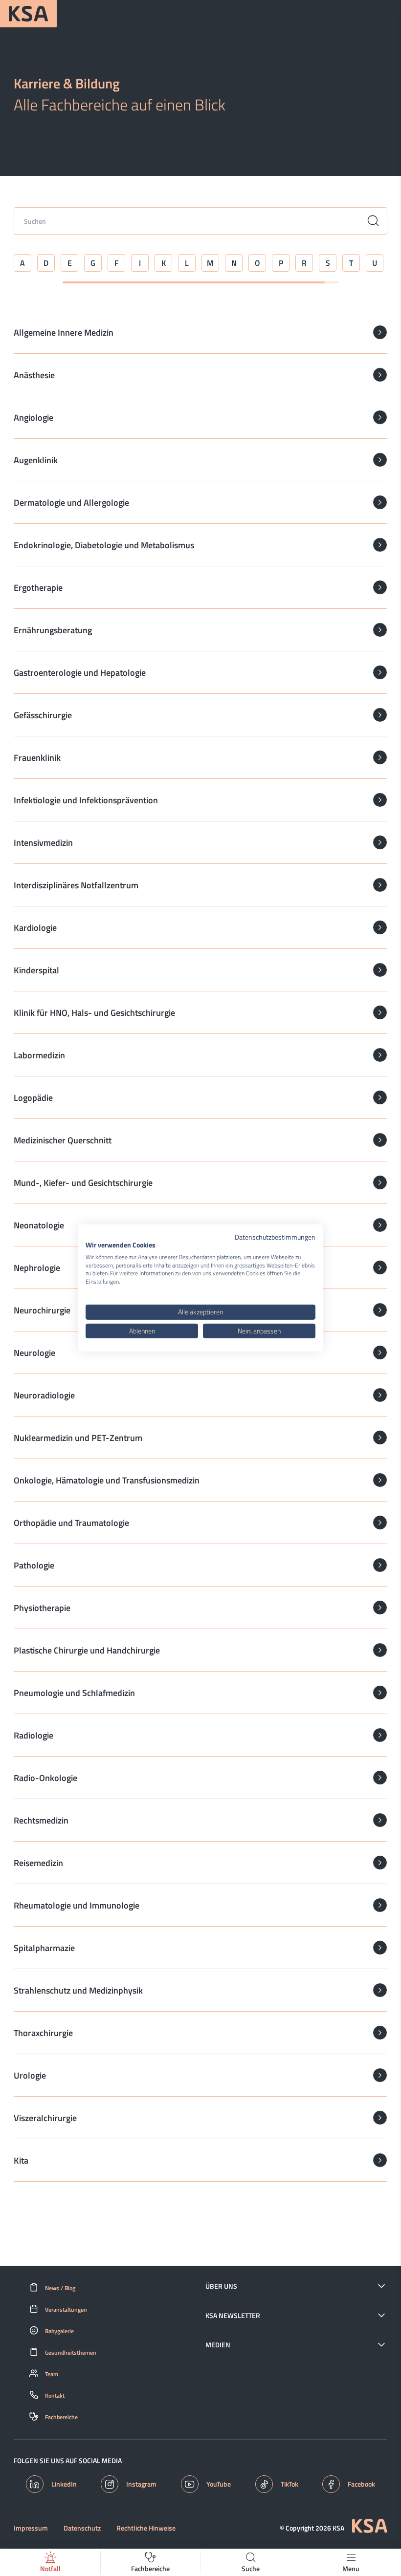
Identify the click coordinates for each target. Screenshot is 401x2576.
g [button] (93, 263)
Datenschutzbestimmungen (275, 1237)
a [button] (22, 263)
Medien (218, 2345)
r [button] (304, 263)
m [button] (210, 263)
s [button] (328, 263)
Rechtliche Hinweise (146, 2528)
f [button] (116, 263)
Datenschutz (82, 2528)
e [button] (70, 263)
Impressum (31, 2528)
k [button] (164, 263)
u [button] (375, 263)
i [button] (140, 263)
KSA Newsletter (233, 2316)
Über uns (221, 2286)
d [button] (46, 263)
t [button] (351, 263)
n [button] (234, 263)
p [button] (281, 263)
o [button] (257, 263)
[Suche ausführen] (373, 221)
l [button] (187, 263)
